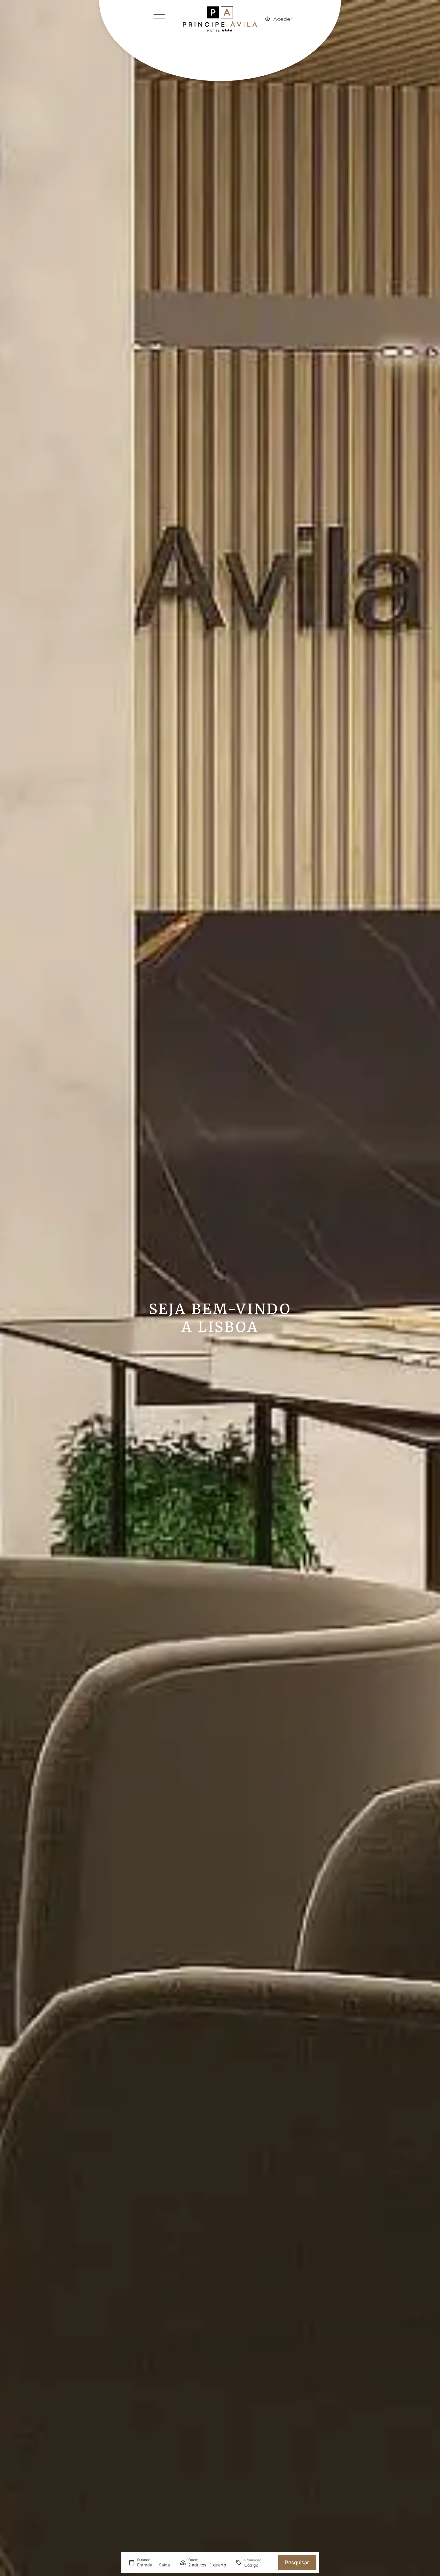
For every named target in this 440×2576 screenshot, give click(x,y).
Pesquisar (297, 2562)
